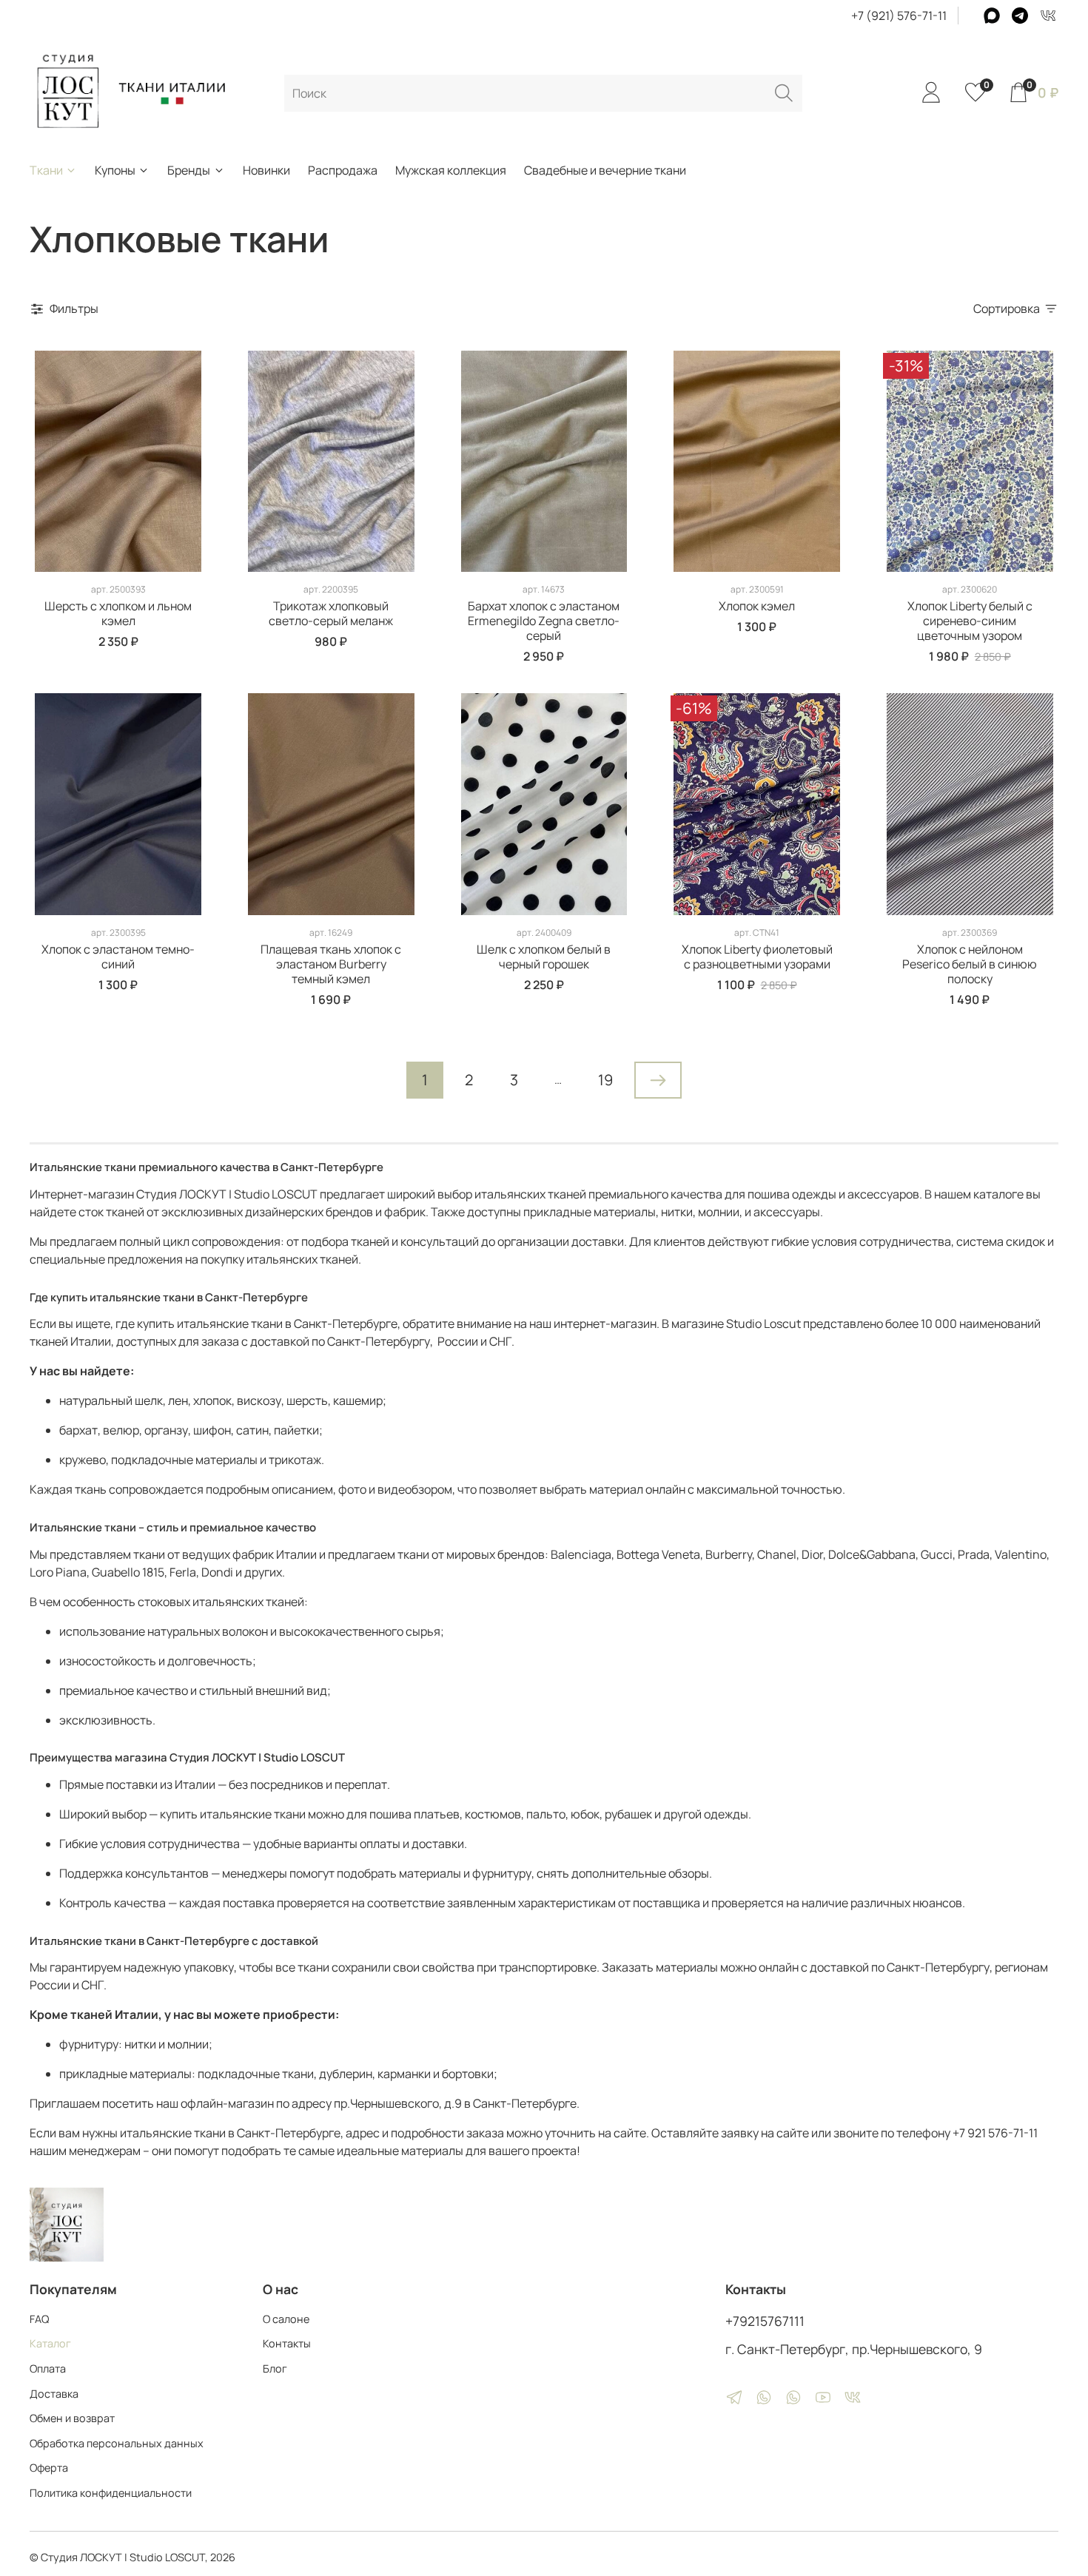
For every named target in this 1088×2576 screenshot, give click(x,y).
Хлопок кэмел (757, 606)
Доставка (54, 2394)
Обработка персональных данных (117, 2443)
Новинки (266, 170)
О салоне (286, 2319)
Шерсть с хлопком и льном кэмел (118, 613)
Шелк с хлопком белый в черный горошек (544, 957)
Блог (275, 2368)
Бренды (189, 170)
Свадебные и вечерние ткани (605, 170)
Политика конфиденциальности (111, 2493)
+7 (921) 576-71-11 (899, 16)
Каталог (50, 2343)
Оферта (49, 2468)
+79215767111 (765, 2321)
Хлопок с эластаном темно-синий (118, 957)
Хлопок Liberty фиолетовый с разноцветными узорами (757, 957)
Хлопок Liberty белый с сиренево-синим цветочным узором (970, 621)
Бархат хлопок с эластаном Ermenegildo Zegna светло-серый (544, 621)
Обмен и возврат (72, 2418)
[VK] (1048, 16)
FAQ (39, 2319)
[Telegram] (1020, 16)
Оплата (48, 2368)
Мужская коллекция (451, 170)
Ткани (46, 170)
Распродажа (343, 170)
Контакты (287, 2343)
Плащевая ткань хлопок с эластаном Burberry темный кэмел (331, 964)
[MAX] (992, 16)
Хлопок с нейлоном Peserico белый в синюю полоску (970, 964)
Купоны (115, 170)
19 (605, 1080)
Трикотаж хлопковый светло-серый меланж (331, 613)
